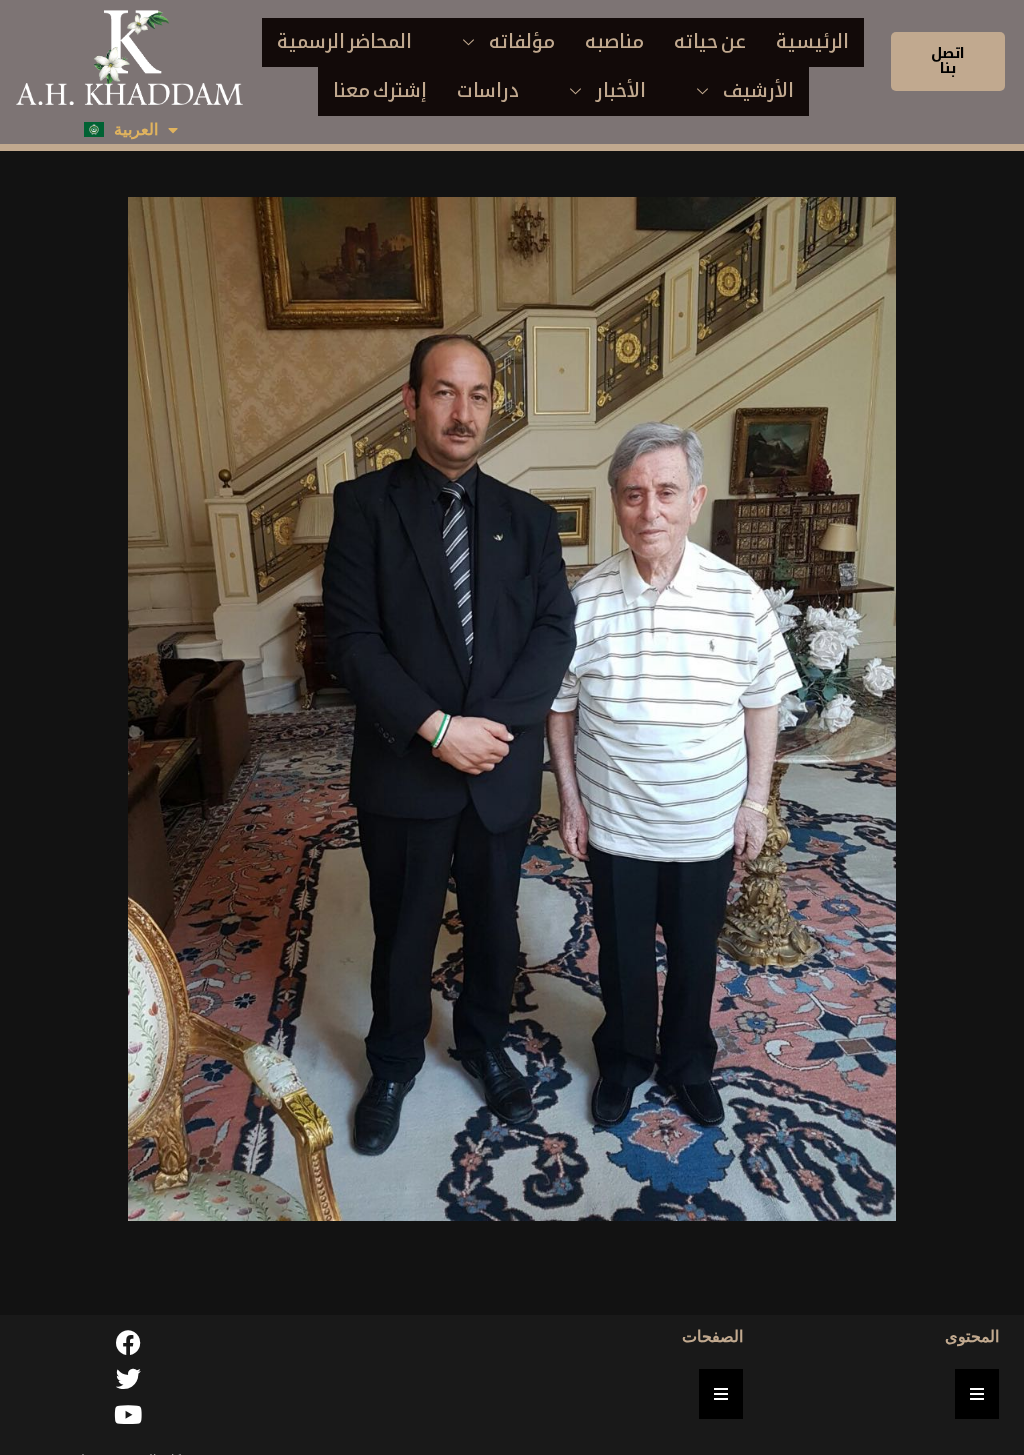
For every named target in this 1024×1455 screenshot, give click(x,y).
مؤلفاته (522, 41)
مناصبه (614, 41)
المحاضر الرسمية (344, 41)
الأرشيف (758, 90)
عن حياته (710, 41)
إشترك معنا (380, 90)
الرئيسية (812, 41)
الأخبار (621, 90)
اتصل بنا (948, 60)
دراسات (488, 90)
